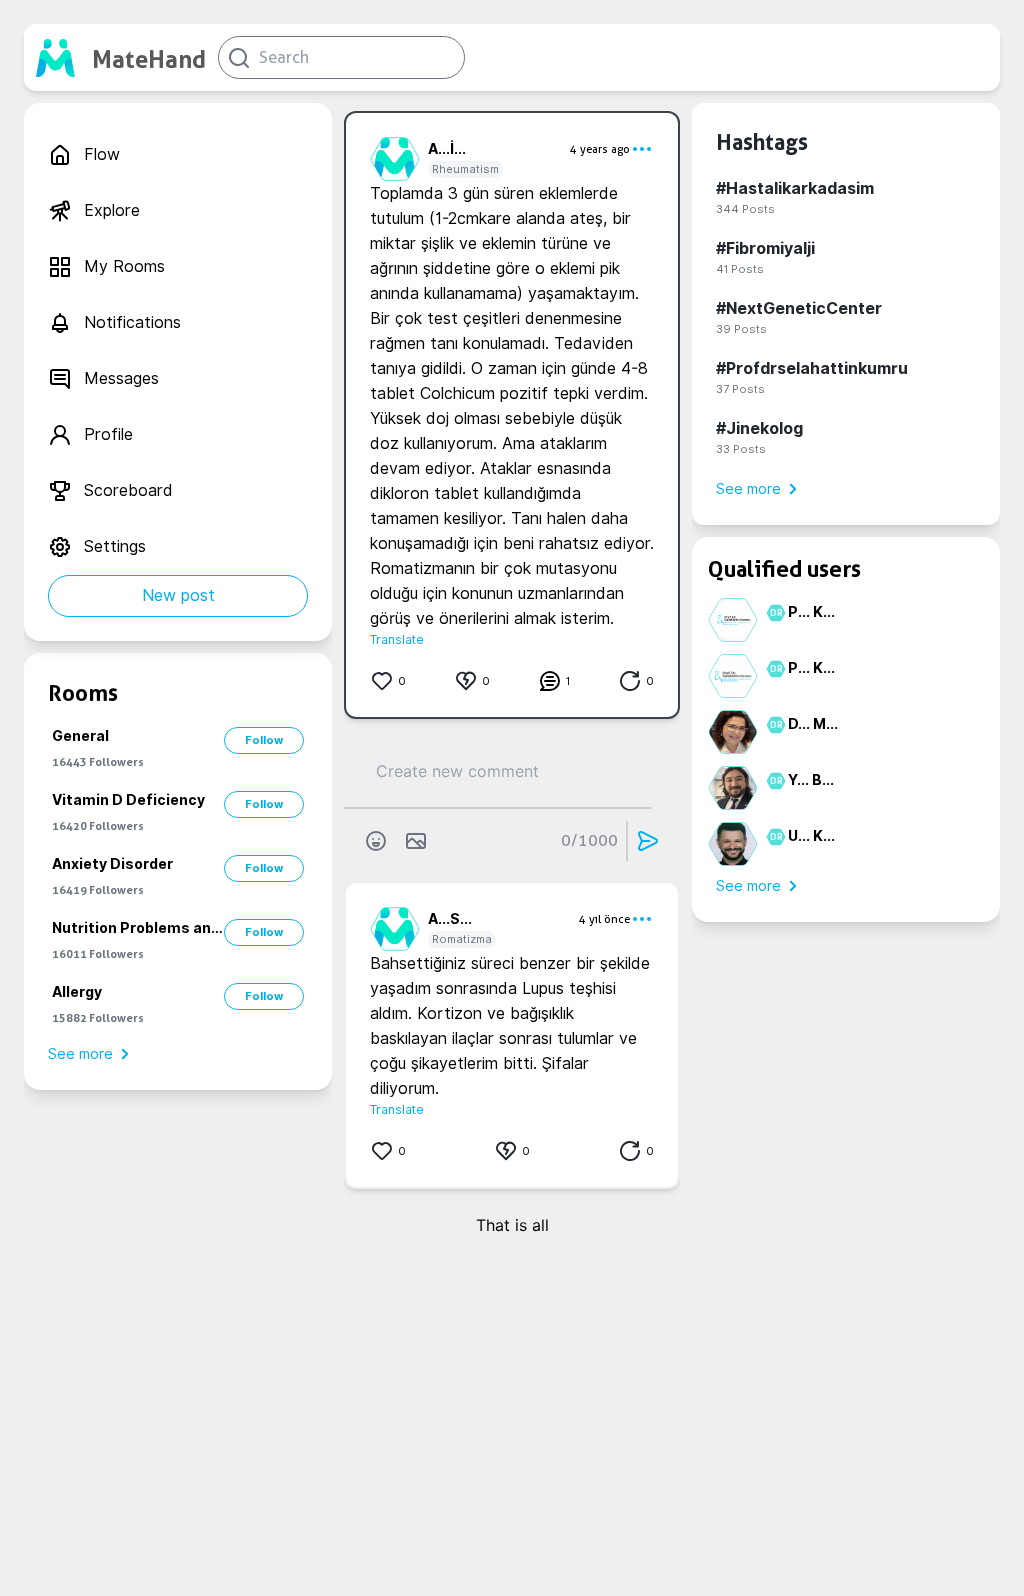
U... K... (811, 836)
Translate (397, 639)
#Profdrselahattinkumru (812, 368)
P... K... (811, 612)
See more (80, 1054)
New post (178, 595)
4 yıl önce (604, 919)
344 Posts (745, 209)
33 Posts (741, 449)
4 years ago (600, 149)
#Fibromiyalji (765, 248)
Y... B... (811, 780)
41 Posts (740, 269)
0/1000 (589, 840)
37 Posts (740, 389)
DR (773, 613)
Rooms (83, 693)
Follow (264, 740)
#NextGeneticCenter (799, 308)
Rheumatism (465, 169)
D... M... (813, 724)
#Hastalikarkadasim (795, 188)
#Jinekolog (759, 428)
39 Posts (741, 329)
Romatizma (462, 939)
